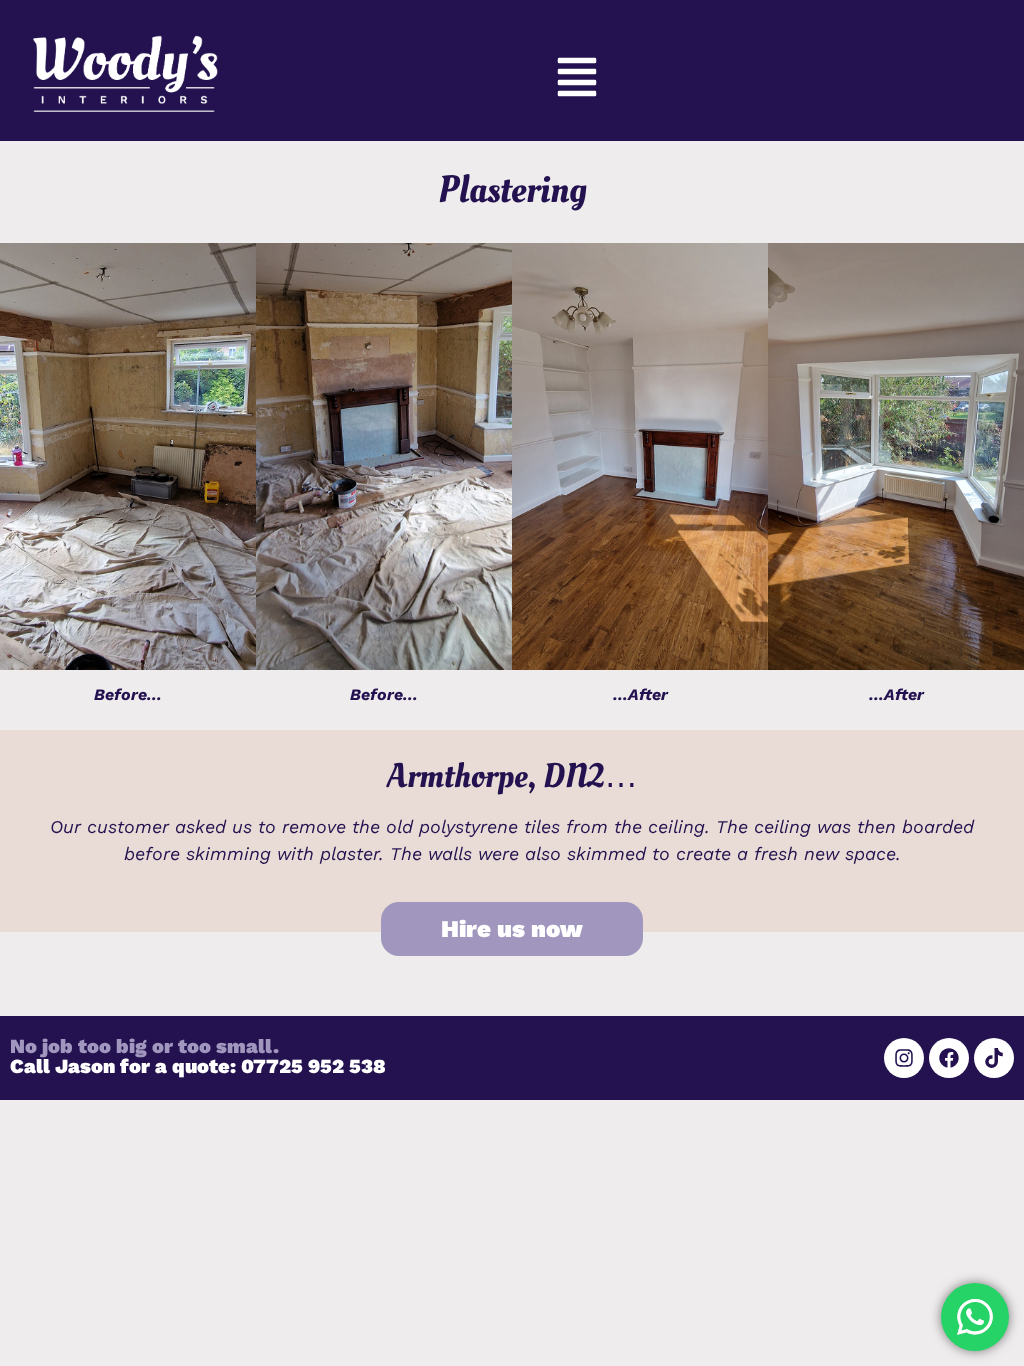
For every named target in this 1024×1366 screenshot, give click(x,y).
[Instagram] (904, 1058)
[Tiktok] (994, 1058)
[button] (577, 80)
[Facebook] (949, 1058)
